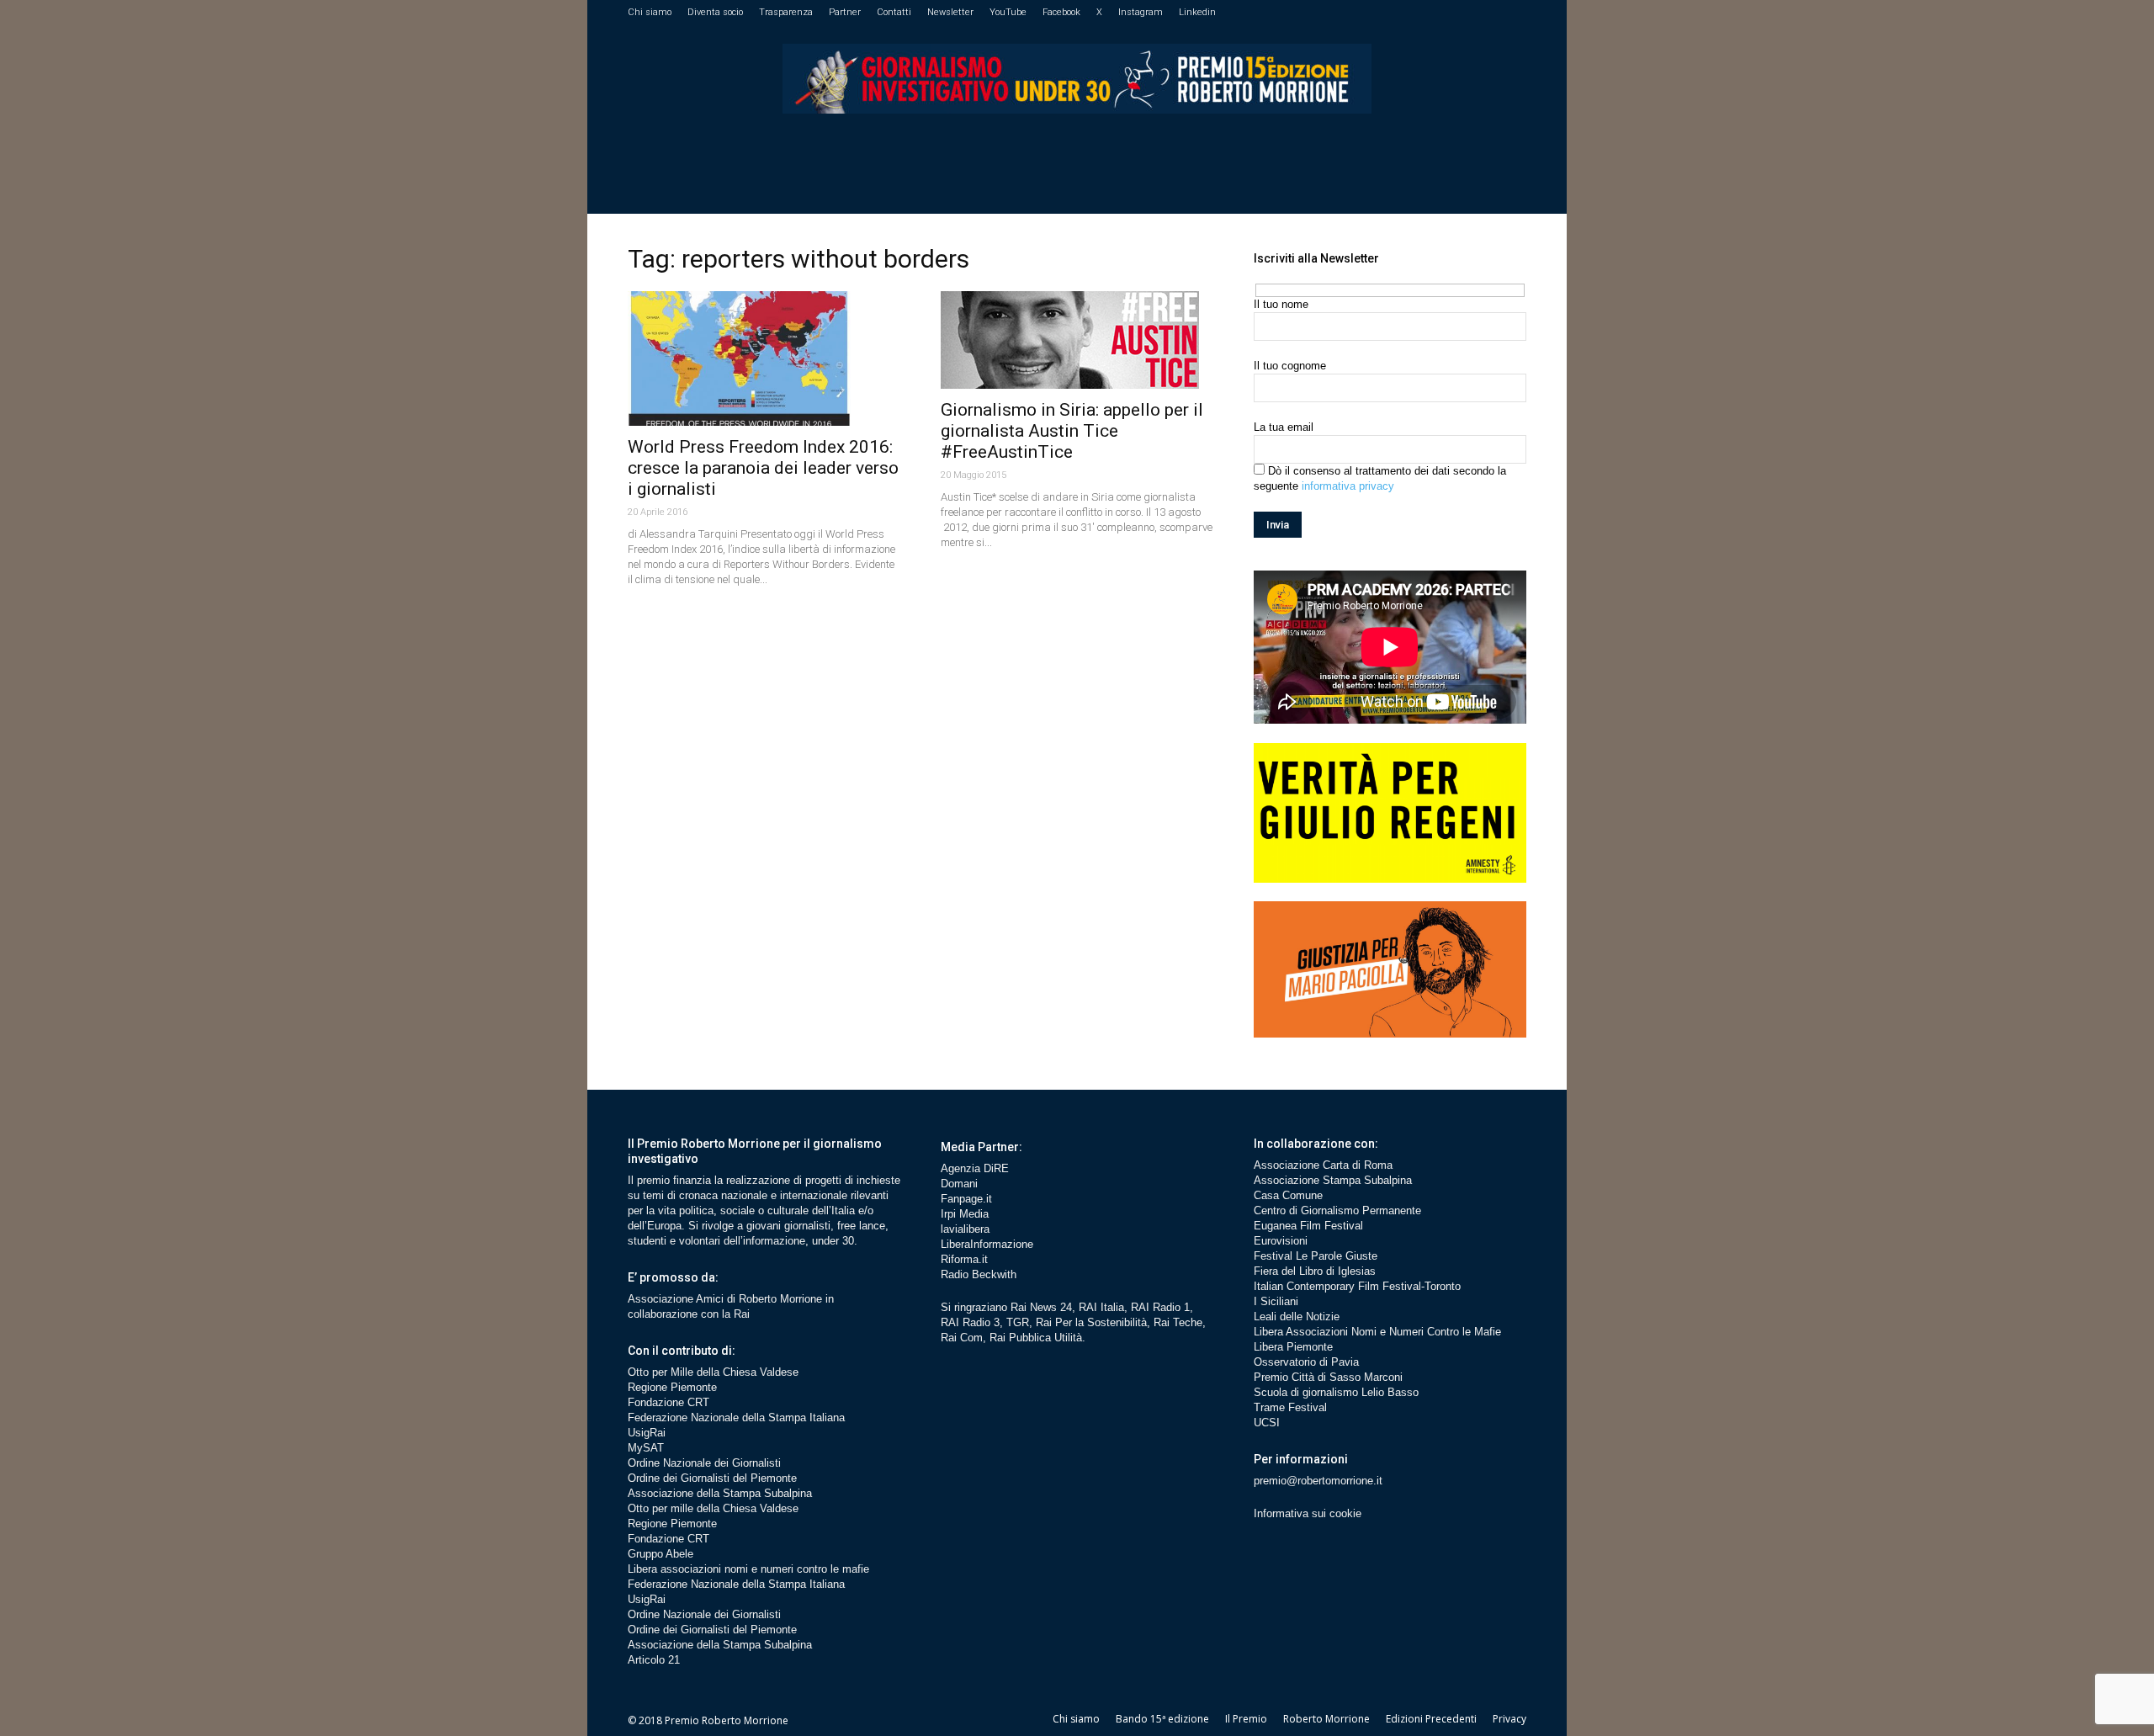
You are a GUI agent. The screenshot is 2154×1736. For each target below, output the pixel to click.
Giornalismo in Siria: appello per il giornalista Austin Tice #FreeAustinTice (1072, 431)
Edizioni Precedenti (1431, 1719)
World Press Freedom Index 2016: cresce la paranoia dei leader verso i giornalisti (763, 468)
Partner (845, 12)
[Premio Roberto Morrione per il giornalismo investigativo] (1077, 79)
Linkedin (1197, 12)
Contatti (894, 12)
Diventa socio (715, 12)
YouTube (1008, 12)
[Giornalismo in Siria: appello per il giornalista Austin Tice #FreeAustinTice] (1077, 340)
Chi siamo (650, 12)
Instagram (1141, 12)
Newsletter (950, 12)
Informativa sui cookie (1308, 1513)
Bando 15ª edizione (1162, 1719)
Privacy (1509, 1719)
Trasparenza (786, 12)
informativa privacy (1348, 486)
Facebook (1061, 12)
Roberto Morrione (1326, 1719)
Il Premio (1246, 1719)
